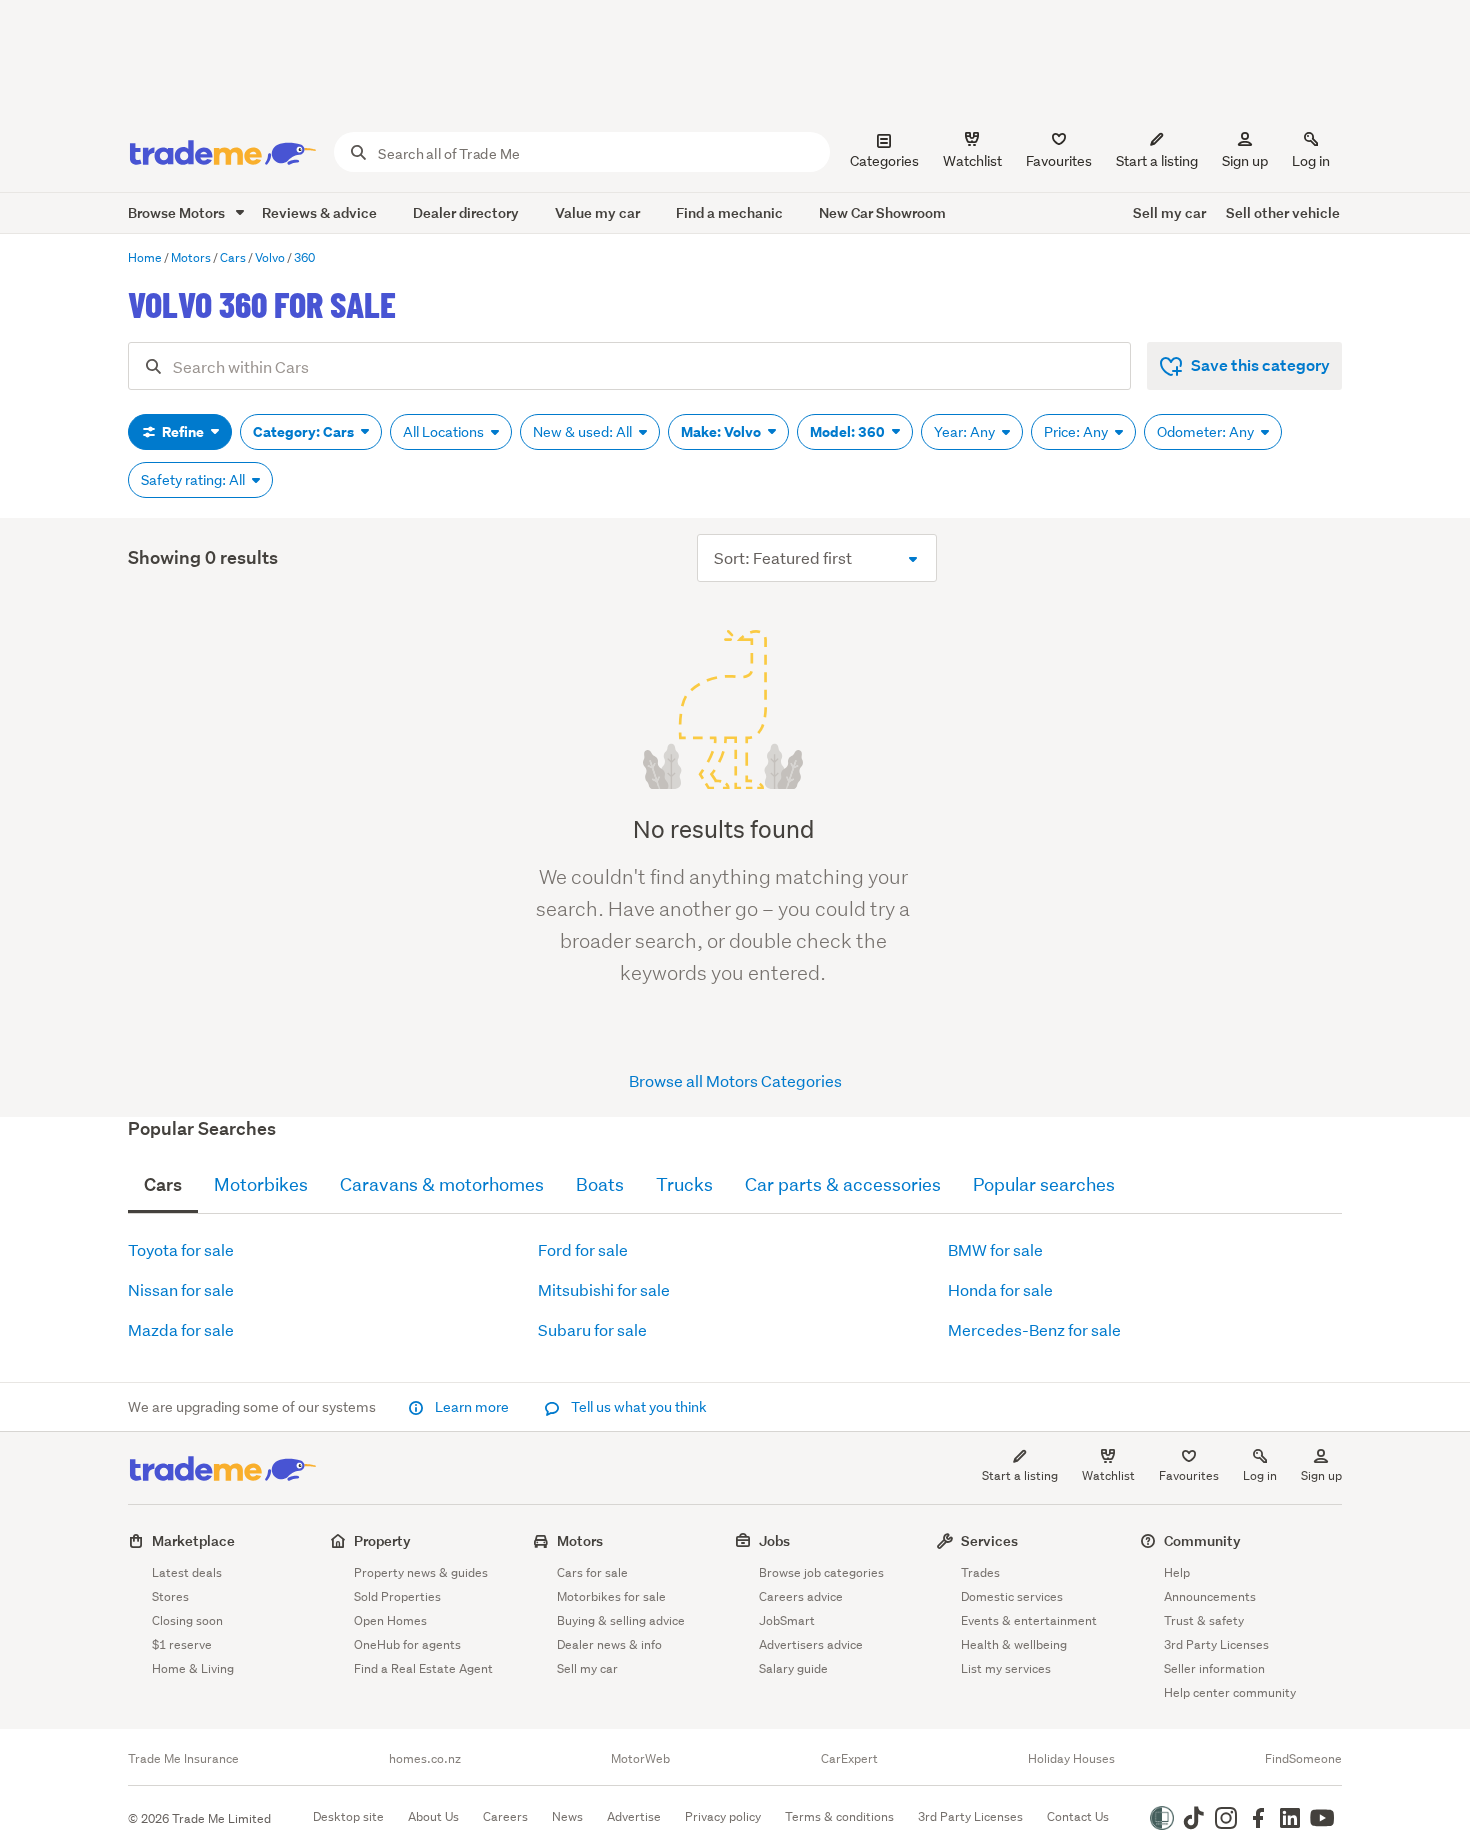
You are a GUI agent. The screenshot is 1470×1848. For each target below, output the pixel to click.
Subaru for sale (592, 1329)
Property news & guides (421, 1572)
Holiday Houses (1071, 1759)
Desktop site (348, 1816)
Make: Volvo (722, 432)
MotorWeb (640, 1759)
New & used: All (584, 432)
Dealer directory (466, 212)
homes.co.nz (425, 1759)
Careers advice (801, 1596)
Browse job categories (821, 1572)
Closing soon (187, 1620)
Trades (980, 1572)
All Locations (445, 432)
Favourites (1189, 1475)
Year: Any (966, 432)
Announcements (1210, 1596)
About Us (433, 1816)
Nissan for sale (181, 1289)
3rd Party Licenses (1216, 1644)
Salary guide (793, 1668)
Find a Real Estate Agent (423, 1668)
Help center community (1230, 1692)
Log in (1311, 161)
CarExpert (849, 1759)
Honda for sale (1000, 1289)
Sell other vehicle (1283, 212)
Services (989, 1540)
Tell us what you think (637, 1407)
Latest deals (187, 1572)
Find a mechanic (729, 212)
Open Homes (390, 1620)
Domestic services (1012, 1596)
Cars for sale (592, 1572)
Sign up (1245, 161)
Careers (505, 1816)
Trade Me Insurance (183, 1759)
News (567, 1816)
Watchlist (1108, 1475)
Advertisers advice (811, 1644)
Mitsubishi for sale (604, 1289)
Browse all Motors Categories (735, 1080)
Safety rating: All (194, 480)
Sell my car (1169, 212)
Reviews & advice (319, 212)
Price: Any (1077, 432)
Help (1177, 1572)
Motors (580, 1540)
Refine (183, 432)
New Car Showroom (882, 212)
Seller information (1214, 1668)
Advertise (634, 1816)
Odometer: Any (1207, 432)
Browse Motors (178, 212)
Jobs (774, 1540)
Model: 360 (849, 432)
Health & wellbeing (1014, 1644)
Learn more (472, 1407)
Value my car (597, 212)
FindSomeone (1303, 1759)
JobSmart (787, 1620)
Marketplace (193, 1540)
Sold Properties (397, 1596)
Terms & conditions (839, 1816)
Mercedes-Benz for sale (1034, 1329)
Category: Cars (305, 432)
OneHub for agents (407, 1644)
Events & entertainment (1029, 1620)
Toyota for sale (181, 1249)
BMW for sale (995, 1249)
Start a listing (1020, 1475)
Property (382, 1540)
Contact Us (1078, 1816)
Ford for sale (583, 1249)
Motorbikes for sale (611, 1596)
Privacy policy (723, 1816)
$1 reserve (182, 1644)
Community (1202, 1540)
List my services (1006, 1668)
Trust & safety (1204, 1620)
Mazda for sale (181, 1329)
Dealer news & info (609, 1644)
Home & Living (193, 1668)
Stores (170, 1596)
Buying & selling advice (621, 1620)
